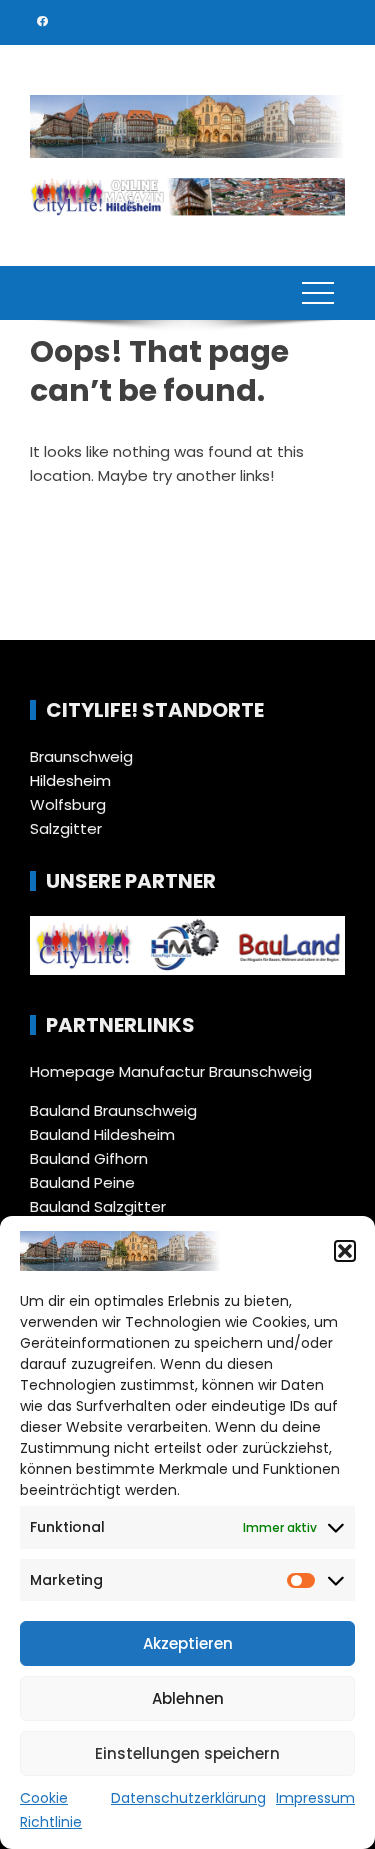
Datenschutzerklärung (188, 1798)
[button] (345, 1251)
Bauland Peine (82, 1182)
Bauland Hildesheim (102, 1134)
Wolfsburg (68, 804)
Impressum (315, 1798)
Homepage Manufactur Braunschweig (171, 1071)
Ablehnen (188, 1698)
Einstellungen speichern (187, 1753)
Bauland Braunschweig (113, 1110)
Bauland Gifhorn (89, 1158)
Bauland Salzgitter (98, 1206)
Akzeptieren (188, 1643)
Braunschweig (81, 756)
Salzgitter (66, 828)
